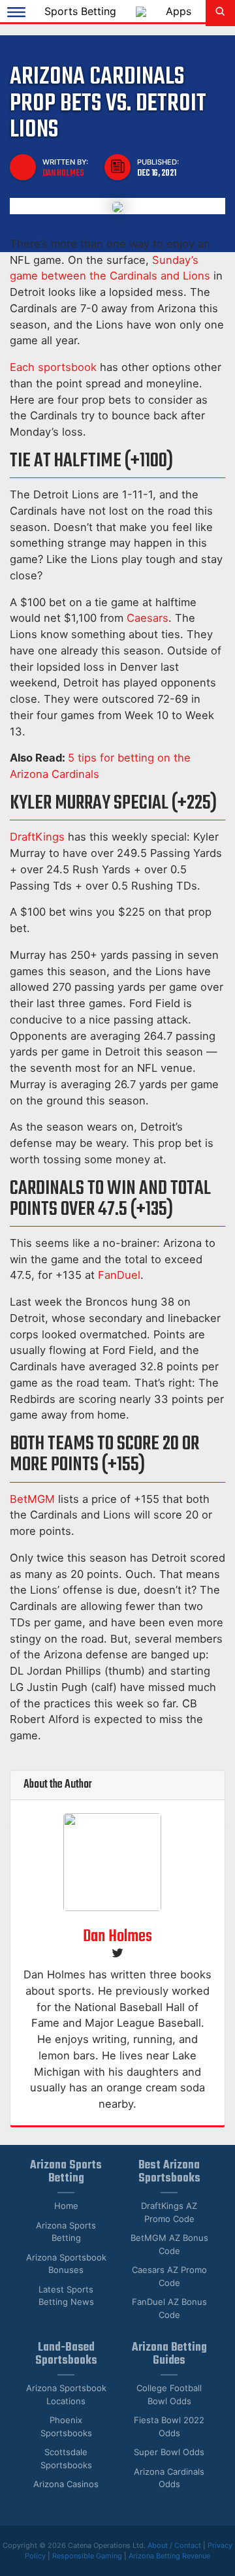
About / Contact (175, 2545)
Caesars (148, 618)
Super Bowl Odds (169, 2452)
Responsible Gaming (87, 2556)
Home (66, 2206)
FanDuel (119, 1275)
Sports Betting (80, 11)
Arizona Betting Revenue (169, 2556)
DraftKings (37, 837)
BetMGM (32, 1499)
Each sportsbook (53, 367)
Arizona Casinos (66, 2484)
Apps (179, 11)
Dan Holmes (63, 173)
